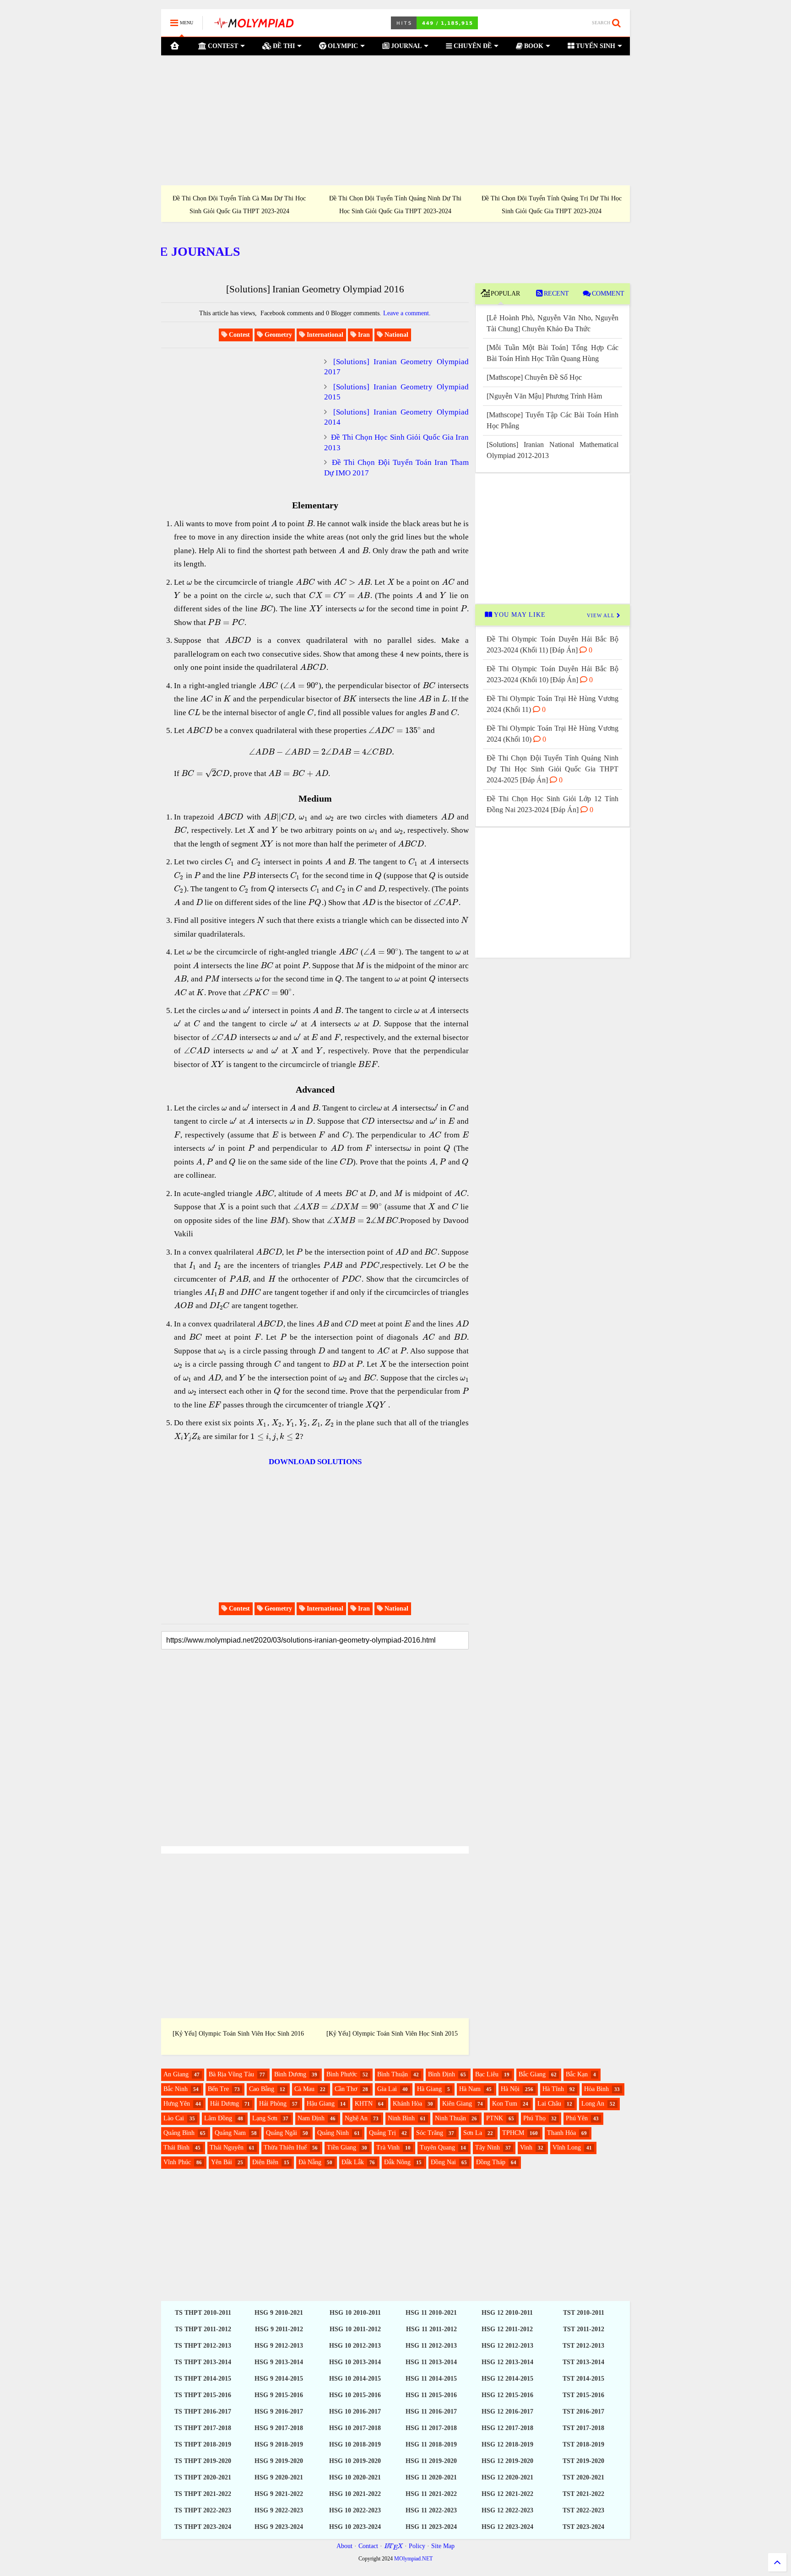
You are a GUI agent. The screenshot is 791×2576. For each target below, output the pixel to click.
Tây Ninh (488, 2148)
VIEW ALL (602, 615)
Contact (368, 2546)
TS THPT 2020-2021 (203, 2477)
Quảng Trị (382, 2133)
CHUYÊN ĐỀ (472, 46)
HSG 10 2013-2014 (355, 2362)
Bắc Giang (532, 2074)
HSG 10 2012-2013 (355, 2346)
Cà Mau (304, 2089)
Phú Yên (577, 2118)
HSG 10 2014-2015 (355, 2379)
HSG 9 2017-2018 (279, 2428)
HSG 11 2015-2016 (431, 2395)
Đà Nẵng (310, 2162)
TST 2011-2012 (584, 2329)
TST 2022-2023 (583, 2510)
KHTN (364, 2104)
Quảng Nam (230, 2133)
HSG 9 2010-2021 (279, 2313)
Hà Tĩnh (553, 2089)
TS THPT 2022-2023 (203, 2510)
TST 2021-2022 (583, 2494)
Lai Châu (549, 2104)
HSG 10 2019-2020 (355, 2461)
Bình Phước (342, 2074)
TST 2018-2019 (583, 2444)
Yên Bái (222, 2162)
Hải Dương (225, 2104)
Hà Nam (470, 2089)
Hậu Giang (321, 2104)
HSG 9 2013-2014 (279, 2362)
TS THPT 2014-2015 (203, 2379)
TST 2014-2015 (583, 2379)
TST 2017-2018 (583, 2428)
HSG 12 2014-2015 (507, 2379)
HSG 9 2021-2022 (279, 2494)
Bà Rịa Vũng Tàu (231, 2074)
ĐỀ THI (283, 46)
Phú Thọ (534, 2118)
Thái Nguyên (227, 2148)
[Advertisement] (395, 120)
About (344, 2546)
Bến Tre (218, 2089)
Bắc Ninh (176, 2089)
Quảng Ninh (333, 2133)
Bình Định (442, 2074)
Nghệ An (356, 2118)
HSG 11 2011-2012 (431, 2329)
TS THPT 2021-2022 (203, 2494)
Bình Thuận (393, 2074)
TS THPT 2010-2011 (203, 2313)
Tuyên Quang (437, 2148)
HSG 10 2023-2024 (355, 2527)
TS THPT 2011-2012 (203, 2329)
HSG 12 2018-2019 (507, 2444)
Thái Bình (176, 2148)
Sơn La (473, 2133)
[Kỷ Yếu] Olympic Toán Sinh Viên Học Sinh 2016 (238, 2034)
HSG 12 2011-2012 (507, 2329)
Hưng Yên (177, 2104)
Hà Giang (429, 2089)
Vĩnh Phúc (177, 2162)
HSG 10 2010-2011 (355, 2313)
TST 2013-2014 (583, 2362)
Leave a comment (406, 313)
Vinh (526, 2148)
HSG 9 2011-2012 (279, 2329)
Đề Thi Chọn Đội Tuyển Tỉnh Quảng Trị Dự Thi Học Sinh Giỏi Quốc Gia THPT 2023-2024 (552, 205)
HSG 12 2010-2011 (507, 2313)
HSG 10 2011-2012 (355, 2329)
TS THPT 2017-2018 (203, 2428)
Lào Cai (174, 2118)
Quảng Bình (179, 2133)
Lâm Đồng (218, 2118)
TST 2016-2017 (583, 2412)
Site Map (443, 2546)
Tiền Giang (341, 2148)
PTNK (495, 2118)
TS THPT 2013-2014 (203, 2362)
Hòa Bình (596, 2089)
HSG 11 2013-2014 (431, 2362)
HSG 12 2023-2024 (507, 2527)
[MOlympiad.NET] (253, 26)
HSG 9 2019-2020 (279, 2461)
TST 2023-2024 (583, 2527)
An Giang (176, 2074)
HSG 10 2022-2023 (355, 2510)
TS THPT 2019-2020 (203, 2461)
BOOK (533, 46)
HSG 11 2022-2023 (431, 2510)
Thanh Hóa (561, 2133)
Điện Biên (265, 2162)
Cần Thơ (346, 2089)
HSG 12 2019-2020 (507, 2461)
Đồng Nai (443, 2162)
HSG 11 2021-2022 (431, 2494)
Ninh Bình (401, 2118)
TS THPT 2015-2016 (203, 2395)
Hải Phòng (273, 2104)
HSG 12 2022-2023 (507, 2510)
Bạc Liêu (487, 2074)
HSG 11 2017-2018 (431, 2428)
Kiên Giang (457, 2104)
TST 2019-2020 (583, 2461)
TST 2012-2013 (583, 2346)
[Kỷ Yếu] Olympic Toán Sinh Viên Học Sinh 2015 (392, 2034)
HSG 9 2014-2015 (279, 2379)
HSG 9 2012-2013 (279, 2346)
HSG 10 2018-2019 (355, 2444)
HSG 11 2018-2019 (431, 2444)
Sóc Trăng (430, 2133)
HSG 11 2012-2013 (431, 2346)
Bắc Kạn (577, 2074)
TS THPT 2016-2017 (203, 2412)
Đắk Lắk (353, 2162)
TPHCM (513, 2133)
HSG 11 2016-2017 (431, 2412)
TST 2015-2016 (583, 2395)
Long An (593, 2104)
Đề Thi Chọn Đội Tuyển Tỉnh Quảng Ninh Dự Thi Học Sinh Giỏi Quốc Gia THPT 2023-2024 (395, 205)
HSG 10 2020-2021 (355, 2477)
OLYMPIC (342, 46)
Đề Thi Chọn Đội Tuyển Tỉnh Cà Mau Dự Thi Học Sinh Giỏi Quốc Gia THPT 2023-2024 (239, 205)
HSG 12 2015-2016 (507, 2395)
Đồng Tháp (491, 2162)
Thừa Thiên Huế (285, 2148)
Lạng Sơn (265, 2118)
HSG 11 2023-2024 (431, 2527)
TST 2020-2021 (583, 2477)
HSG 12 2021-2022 (507, 2494)
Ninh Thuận (450, 2118)
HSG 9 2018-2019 (279, 2444)
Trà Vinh (388, 2148)
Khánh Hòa (407, 2104)
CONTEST (222, 46)
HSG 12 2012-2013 (507, 2346)
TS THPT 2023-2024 (203, 2527)
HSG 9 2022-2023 (279, 2510)
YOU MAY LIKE (519, 615)
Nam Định (311, 2118)
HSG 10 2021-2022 (355, 2494)
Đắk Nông (397, 2162)
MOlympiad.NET (413, 2559)
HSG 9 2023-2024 (279, 2527)
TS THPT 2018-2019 (203, 2444)
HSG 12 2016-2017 (507, 2412)
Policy (417, 2546)
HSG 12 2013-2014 (507, 2362)
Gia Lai (387, 2089)
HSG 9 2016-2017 (279, 2412)
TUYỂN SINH (595, 46)
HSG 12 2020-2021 (507, 2477)
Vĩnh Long (567, 2148)
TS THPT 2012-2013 (203, 2346)
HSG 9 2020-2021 (279, 2477)
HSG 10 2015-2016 (355, 2395)
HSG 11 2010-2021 (431, 2313)
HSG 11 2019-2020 (431, 2461)
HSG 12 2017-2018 (507, 2428)
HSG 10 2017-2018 (355, 2428)
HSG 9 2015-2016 (279, 2395)
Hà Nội (510, 2089)
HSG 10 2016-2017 (355, 2412)
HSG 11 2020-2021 (431, 2477)
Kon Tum (505, 2104)
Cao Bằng (262, 2089)
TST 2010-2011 (584, 2313)
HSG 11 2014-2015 (431, 2379)
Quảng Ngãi (282, 2133)
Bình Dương (290, 2074)
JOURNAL (405, 46)
